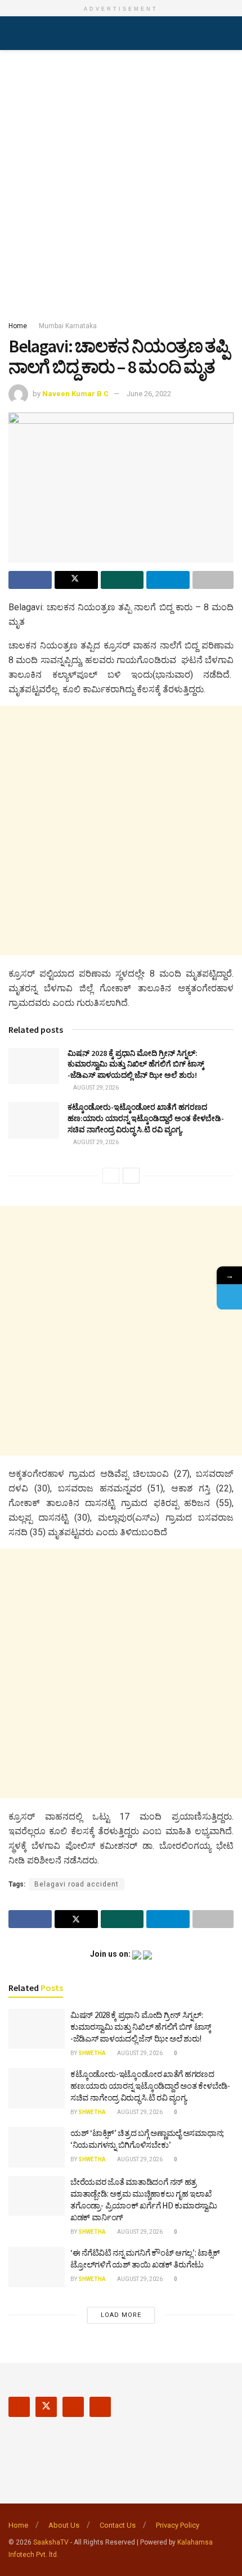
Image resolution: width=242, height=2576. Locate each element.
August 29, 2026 (95, 1088)
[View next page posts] (131, 1176)
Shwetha (92, 2053)
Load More (121, 2315)
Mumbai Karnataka (68, 326)
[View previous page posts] (111, 1176)
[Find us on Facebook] (19, 2407)
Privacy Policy (178, 2525)
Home (18, 326)
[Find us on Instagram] (73, 2407)
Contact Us (118, 2525)
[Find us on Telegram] (100, 2407)
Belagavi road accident (77, 1884)
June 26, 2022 (149, 394)
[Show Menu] (13, 33)
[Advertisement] (121, 182)
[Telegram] (229, 1297)
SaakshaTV (51, 2542)
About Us (64, 2525)
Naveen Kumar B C (75, 394)
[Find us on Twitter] (46, 2407)
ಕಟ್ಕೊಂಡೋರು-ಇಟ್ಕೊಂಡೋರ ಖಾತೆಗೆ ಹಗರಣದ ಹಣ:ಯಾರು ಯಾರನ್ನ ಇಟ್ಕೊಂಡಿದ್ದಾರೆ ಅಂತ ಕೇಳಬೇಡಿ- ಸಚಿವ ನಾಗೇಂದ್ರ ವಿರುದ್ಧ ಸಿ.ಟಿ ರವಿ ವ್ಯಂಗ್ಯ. (146, 1118)
